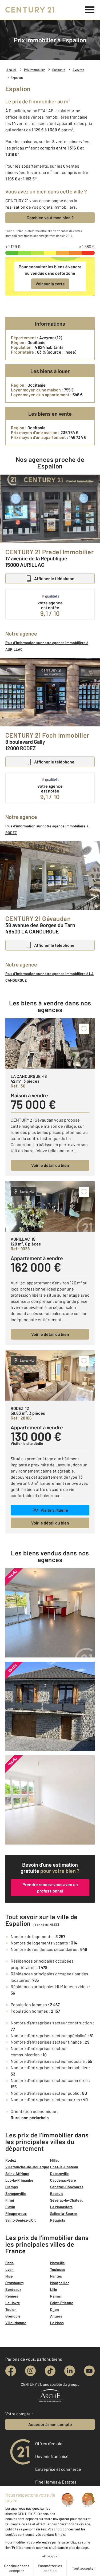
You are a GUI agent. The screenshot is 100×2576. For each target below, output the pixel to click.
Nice (9, 2276)
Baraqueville (16, 2193)
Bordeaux (13, 2289)
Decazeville (59, 2173)
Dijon (55, 2309)
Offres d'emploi (49, 2443)
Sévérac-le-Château (67, 2200)
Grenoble (13, 2316)
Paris (9, 2263)
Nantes (56, 2276)
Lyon (9, 2269)
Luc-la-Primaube (19, 2180)
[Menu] (90, 10)
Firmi (10, 2200)
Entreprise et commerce (58, 2469)
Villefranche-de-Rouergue (27, 2167)
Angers (56, 2316)
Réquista (58, 2220)
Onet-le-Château (64, 2167)
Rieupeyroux (16, 2213)
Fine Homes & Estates (56, 2482)
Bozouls (57, 2193)
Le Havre (13, 2303)
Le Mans (57, 2323)
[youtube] (89, 2371)
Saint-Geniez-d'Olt (21, 2220)
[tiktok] (50, 2371)
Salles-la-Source (64, 2213)
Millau (55, 2160)
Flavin (10, 2207)
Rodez (11, 2160)
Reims (55, 2296)
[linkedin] (70, 2371)
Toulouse (58, 2269)
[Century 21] (30, 10)
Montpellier (59, 2283)
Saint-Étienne (62, 2303)
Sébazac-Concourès (67, 2187)
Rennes (12, 2296)
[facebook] (11, 2371)
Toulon (11, 2309)
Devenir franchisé (52, 2456)
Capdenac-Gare (63, 2180)
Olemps (12, 2187)
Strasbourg (15, 2283)
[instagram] (30, 2371)
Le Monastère (61, 2207)
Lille (54, 2289)
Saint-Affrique (17, 2173)
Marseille (57, 2263)
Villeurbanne (16, 2323)
